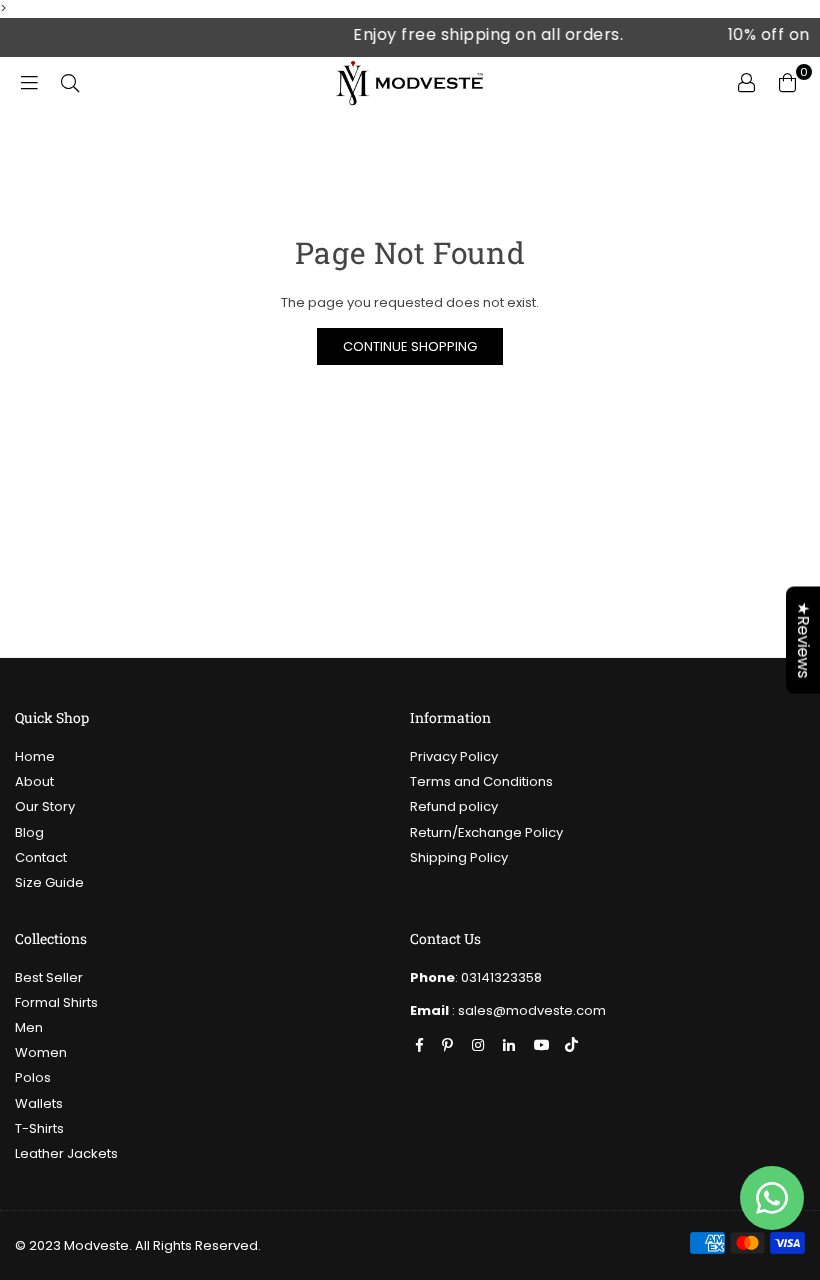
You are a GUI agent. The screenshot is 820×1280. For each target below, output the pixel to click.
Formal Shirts (56, 1002)
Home (35, 756)
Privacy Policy (454, 756)
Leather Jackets (66, 1153)
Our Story (45, 806)
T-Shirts (39, 1128)
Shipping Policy (459, 857)
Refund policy (454, 806)
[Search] (67, 82)
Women (41, 1052)
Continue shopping (410, 346)
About (34, 781)
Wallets (39, 1103)
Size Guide (49, 882)
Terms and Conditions (481, 781)
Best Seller (49, 977)
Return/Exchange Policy (486, 832)
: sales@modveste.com (527, 1010)
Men (29, 1027)
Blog (29, 832)
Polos (33, 1077)
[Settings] (743, 82)
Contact (41, 857)
